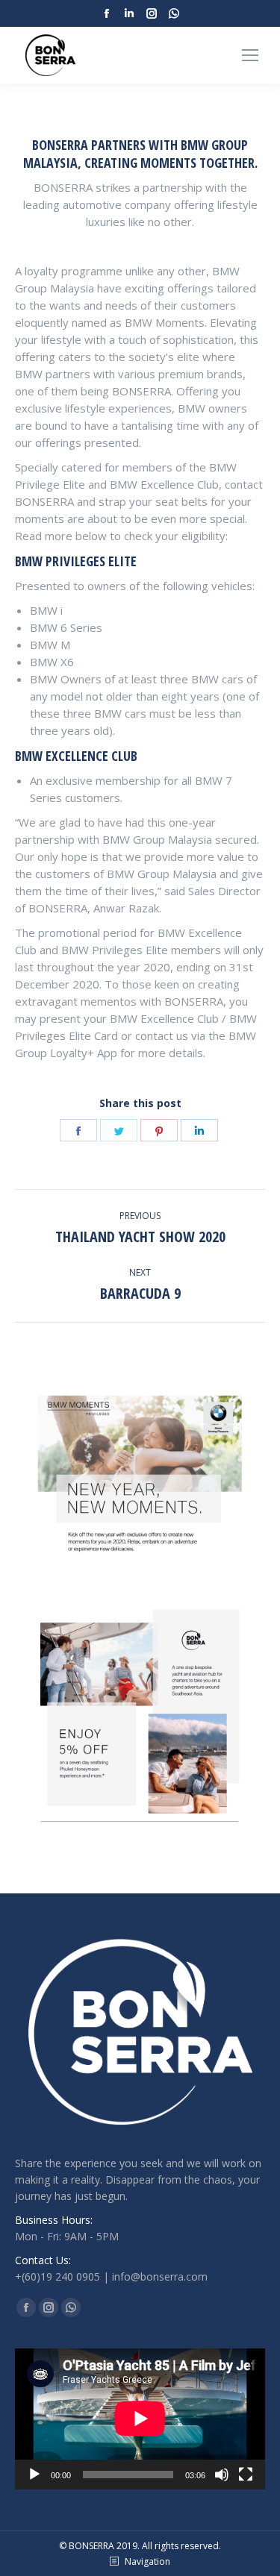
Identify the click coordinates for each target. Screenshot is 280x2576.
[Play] (34, 2475)
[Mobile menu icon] (250, 55)
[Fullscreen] (246, 2475)
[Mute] (222, 2475)
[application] (140, 2419)
